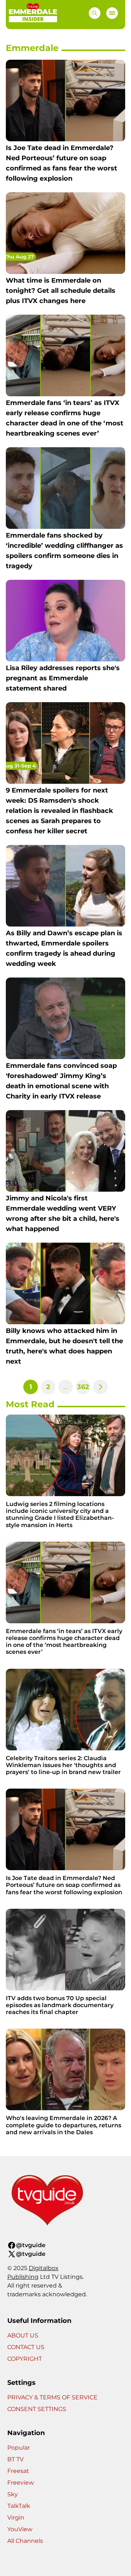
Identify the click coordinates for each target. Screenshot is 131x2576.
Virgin (16, 2518)
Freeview (21, 2483)
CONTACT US (26, 2347)
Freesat (18, 2471)
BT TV (15, 2459)
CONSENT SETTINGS (37, 2409)
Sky (13, 2494)
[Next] (100, 1387)
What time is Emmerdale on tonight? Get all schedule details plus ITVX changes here (61, 291)
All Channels (25, 2541)
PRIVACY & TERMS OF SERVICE (52, 2397)
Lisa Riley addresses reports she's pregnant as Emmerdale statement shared (63, 678)
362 (83, 1387)
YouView (20, 2529)
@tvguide (31, 2245)
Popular (19, 2448)
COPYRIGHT (25, 2359)
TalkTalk (19, 2506)
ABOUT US (23, 2335)
